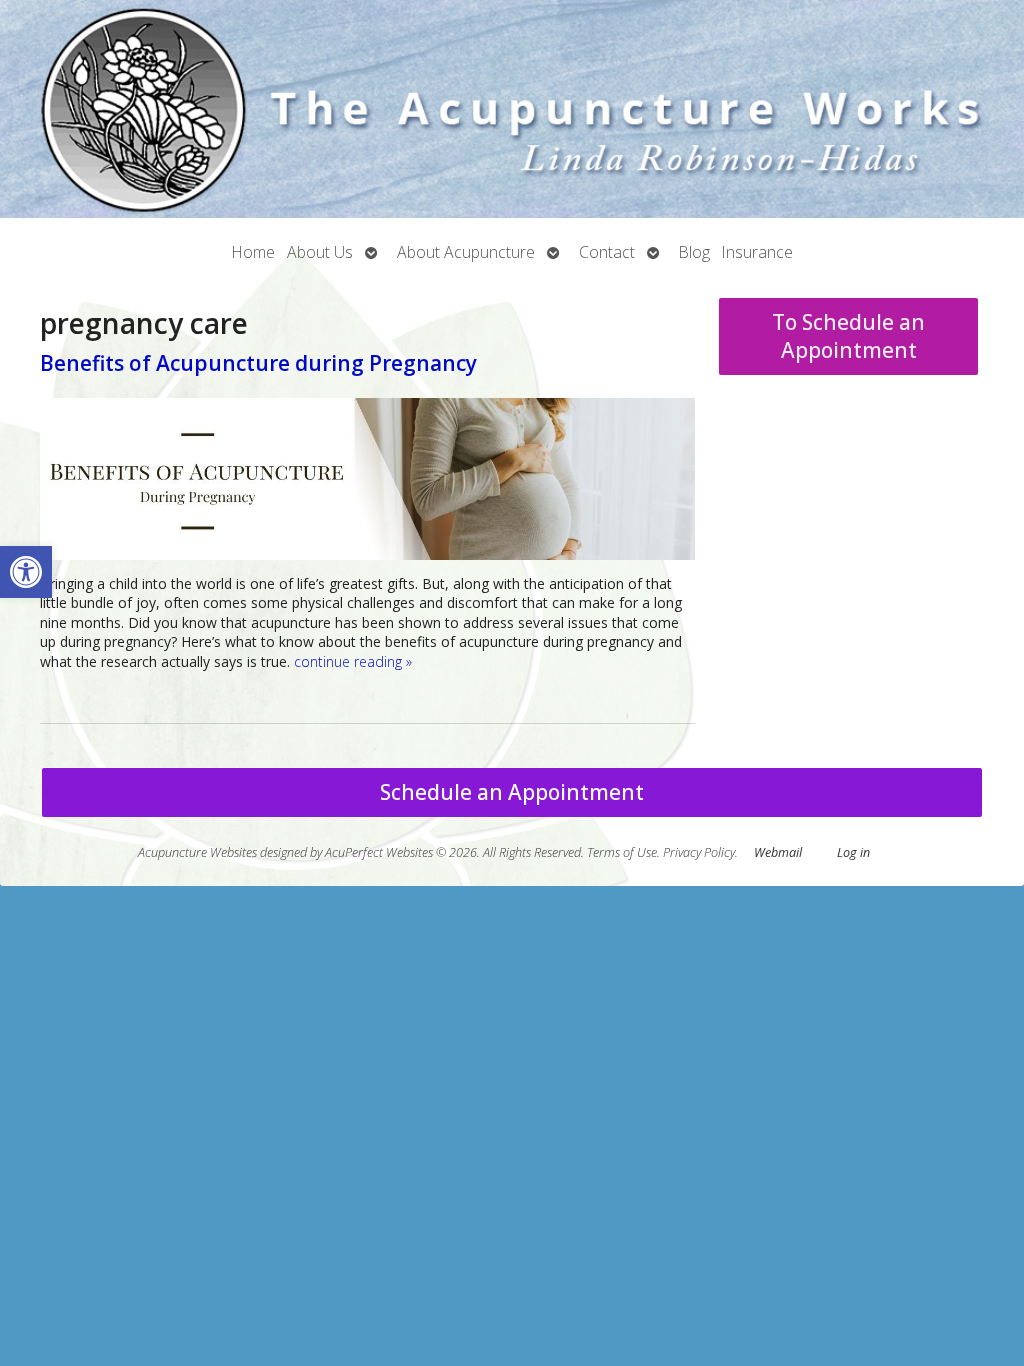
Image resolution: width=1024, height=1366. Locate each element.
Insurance (757, 252)
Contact (607, 252)
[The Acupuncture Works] (512, 109)
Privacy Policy (699, 852)
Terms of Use (622, 852)
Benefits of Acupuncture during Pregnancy (258, 363)
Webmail (778, 852)
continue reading (353, 661)
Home (253, 252)
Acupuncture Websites (197, 852)
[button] (26, 572)
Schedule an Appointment (512, 792)
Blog (694, 252)
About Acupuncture (466, 252)
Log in (853, 852)
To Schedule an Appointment (848, 336)
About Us (320, 252)
